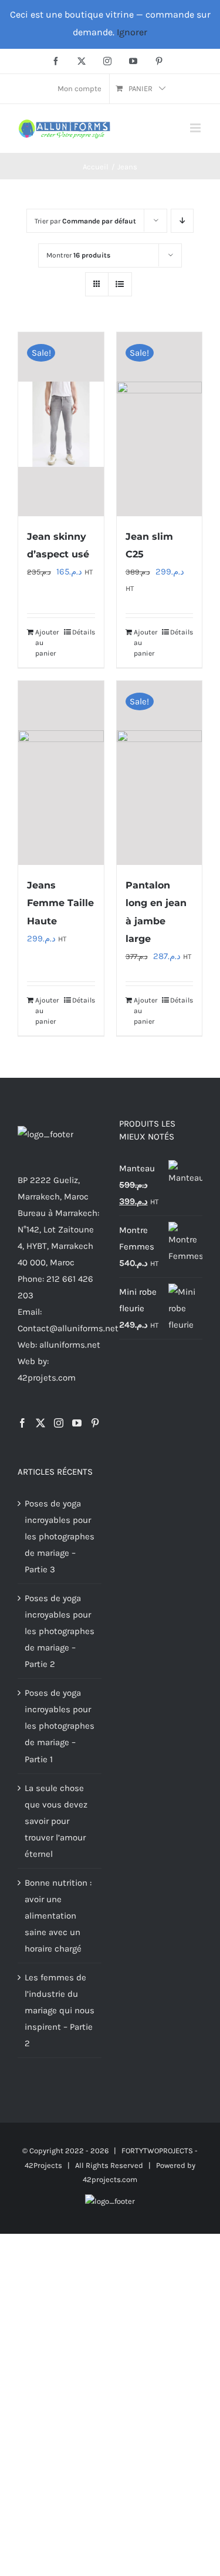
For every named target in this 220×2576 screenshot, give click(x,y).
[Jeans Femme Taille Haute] (61, 773)
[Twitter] (40, 1423)
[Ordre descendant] (182, 221)
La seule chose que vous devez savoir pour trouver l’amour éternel (56, 1821)
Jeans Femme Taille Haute (60, 903)
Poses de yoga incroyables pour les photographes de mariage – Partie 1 (60, 1726)
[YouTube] (77, 1423)
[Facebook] (22, 1423)
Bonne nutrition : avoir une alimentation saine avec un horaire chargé (58, 1916)
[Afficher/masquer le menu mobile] (196, 128)
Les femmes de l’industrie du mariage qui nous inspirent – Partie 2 (60, 2010)
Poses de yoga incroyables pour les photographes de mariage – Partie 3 (60, 1536)
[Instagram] (59, 1423)
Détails (84, 632)
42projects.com (110, 2179)
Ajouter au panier (47, 643)
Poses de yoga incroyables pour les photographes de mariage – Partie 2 (60, 1631)
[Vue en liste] (120, 284)
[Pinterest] (95, 1423)
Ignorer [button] (132, 32)
